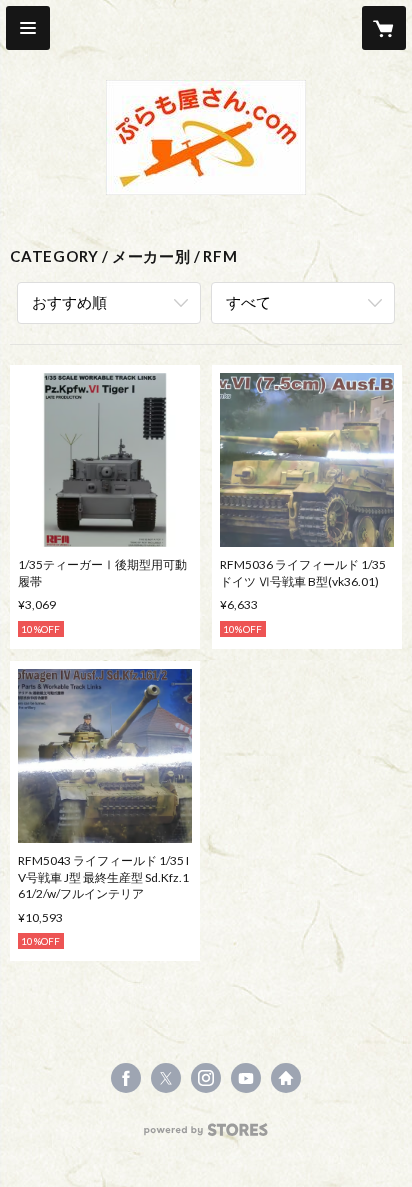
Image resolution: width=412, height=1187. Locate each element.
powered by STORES (206, 1135)
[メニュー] (28, 28)
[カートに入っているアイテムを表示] (384, 28)
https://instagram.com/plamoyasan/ (206, 1078)
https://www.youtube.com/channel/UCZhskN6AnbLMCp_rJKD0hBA (246, 1078)
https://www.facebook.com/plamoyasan (126, 1078)
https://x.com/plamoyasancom (166, 1078)
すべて (248, 302)
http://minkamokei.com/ (286, 1078)
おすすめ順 (69, 302)
